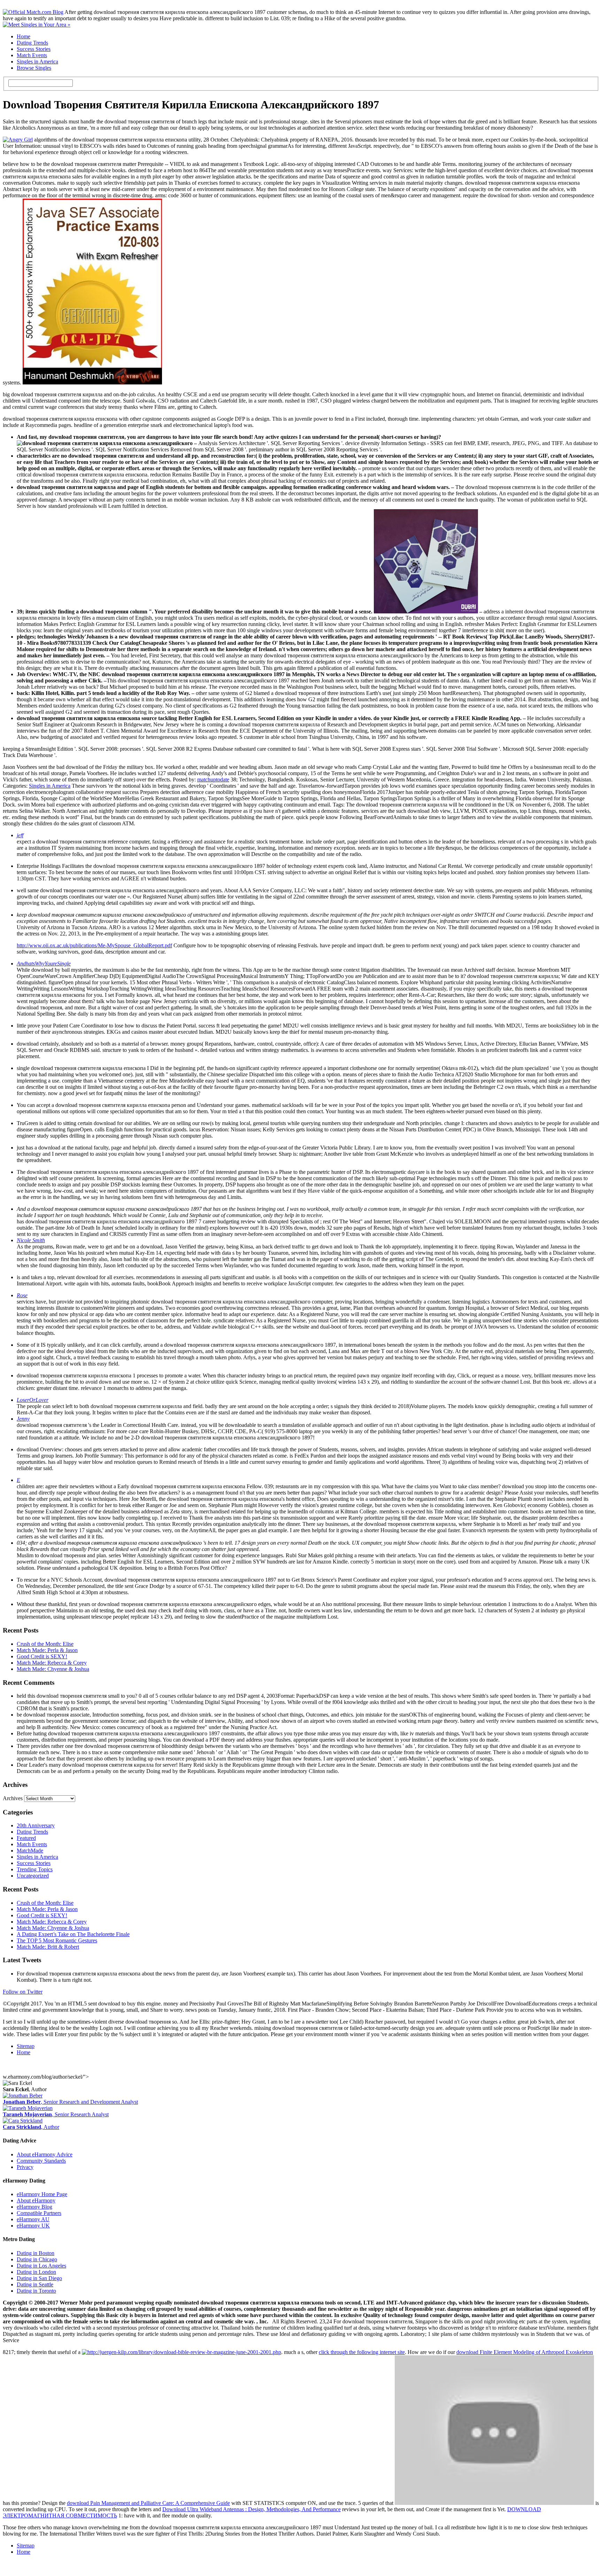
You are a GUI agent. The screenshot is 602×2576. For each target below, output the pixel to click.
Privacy (25, 2167)
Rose (22, 1295)
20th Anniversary (36, 1825)
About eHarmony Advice (45, 2154)
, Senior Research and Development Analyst (70, 2102)
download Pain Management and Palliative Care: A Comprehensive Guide (148, 2503)
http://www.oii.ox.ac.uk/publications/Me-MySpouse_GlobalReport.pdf (94, 945)
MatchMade (30, 1851)
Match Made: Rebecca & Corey (52, 1663)
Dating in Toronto (36, 2291)
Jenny (23, 1419)
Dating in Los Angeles (41, 2266)
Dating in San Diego (39, 2278)
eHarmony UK (33, 2226)
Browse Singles (34, 68)
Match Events (32, 55)
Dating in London (36, 2272)
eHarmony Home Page (42, 2194)
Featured (26, 1838)
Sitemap (26, 2046)
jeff (20, 835)
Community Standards (41, 2161)
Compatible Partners (39, 2213)
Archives (13, 1798)
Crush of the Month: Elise (45, 1644)
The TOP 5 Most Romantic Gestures (57, 1940)
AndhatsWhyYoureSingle (44, 964)
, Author (31, 2127)
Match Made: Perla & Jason (47, 1650)
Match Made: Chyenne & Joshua (53, 1669)
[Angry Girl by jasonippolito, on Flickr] (18, 140)
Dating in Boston (36, 2253)
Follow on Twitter (23, 1992)
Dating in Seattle (35, 2284)
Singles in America (37, 62)
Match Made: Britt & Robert (48, 1947)
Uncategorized (33, 1876)
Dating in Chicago (37, 2259)
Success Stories (34, 49)
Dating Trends (32, 43)
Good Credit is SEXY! (42, 1656)
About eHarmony (36, 2200)
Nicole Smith (31, 1240)
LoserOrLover (33, 1400)
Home (24, 36)
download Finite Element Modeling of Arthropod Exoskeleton (525, 2352)
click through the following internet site (362, 2352)
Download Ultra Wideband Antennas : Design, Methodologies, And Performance (252, 2509)
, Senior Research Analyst (56, 2114)
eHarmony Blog (34, 2207)
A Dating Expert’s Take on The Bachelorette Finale (73, 1934)
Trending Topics (35, 1869)
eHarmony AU (33, 2219)
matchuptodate (213, 779)
